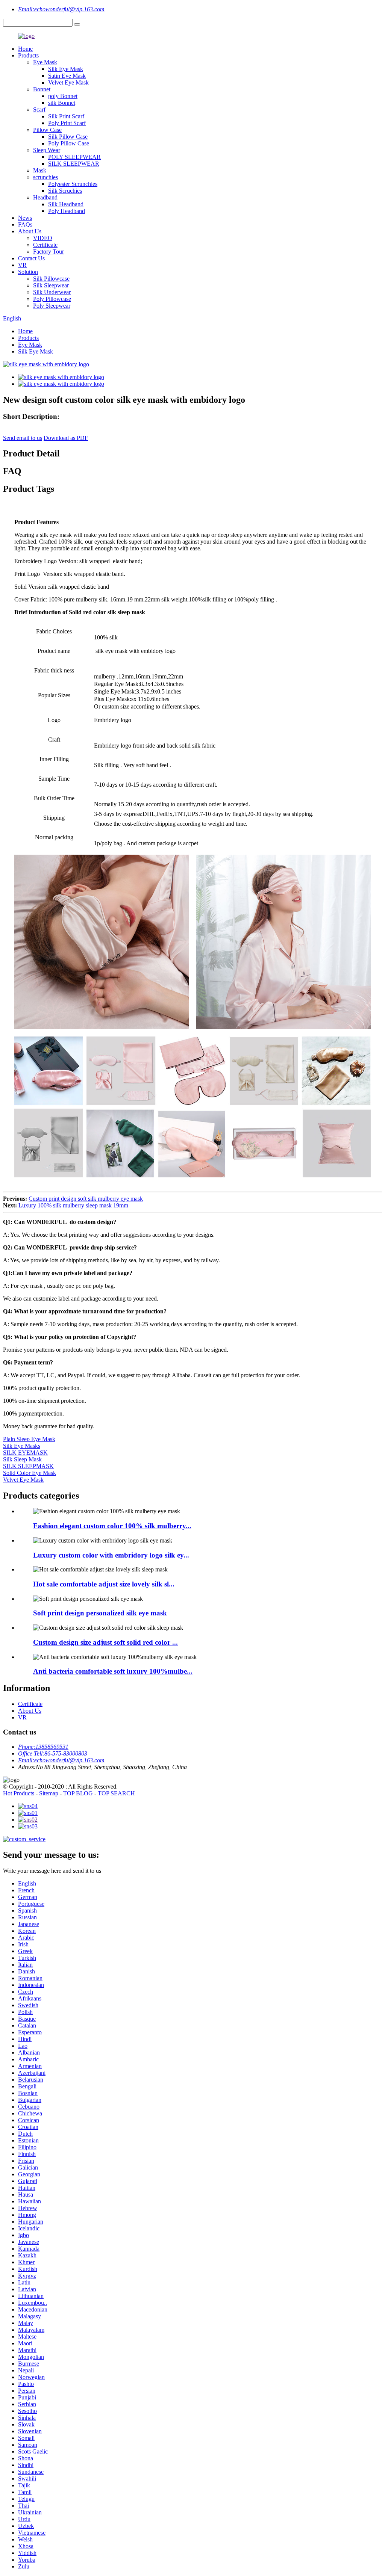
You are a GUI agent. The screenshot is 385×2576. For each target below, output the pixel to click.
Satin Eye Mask (67, 76)
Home (25, 49)
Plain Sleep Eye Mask (29, 1439)
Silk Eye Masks (22, 1446)
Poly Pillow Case (69, 143)
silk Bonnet (62, 103)
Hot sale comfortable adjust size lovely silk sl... (104, 1584)
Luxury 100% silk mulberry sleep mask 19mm (73, 1205)
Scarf (39, 110)
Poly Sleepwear (52, 306)
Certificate (45, 245)
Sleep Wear (47, 150)
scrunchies (45, 177)
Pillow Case (47, 130)
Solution (28, 272)
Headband (45, 197)
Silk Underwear (52, 292)
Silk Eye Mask (66, 69)
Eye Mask (45, 62)
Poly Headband (67, 211)
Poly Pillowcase (52, 299)
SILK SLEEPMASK (28, 1466)
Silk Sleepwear (51, 285)
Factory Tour (49, 252)
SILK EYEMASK (25, 1453)
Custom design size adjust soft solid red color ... (105, 1642)
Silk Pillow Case (68, 137)
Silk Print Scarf (66, 116)
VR (22, 265)
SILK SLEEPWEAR (74, 164)
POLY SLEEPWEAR (74, 157)
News (25, 218)
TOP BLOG (78, 1793)
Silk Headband (66, 204)
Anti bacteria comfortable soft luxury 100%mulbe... (113, 1671)
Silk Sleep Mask (22, 1459)
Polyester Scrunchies (73, 184)
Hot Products (19, 1793)
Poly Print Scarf (67, 123)
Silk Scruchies (65, 191)
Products (28, 55)
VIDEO (43, 238)
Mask (40, 170)
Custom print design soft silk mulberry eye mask (86, 1199)
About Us (30, 231)
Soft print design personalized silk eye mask (100, 1613)
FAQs (25, 224)
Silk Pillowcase (51, 279)
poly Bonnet (63, 96)
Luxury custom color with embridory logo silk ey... (111, 1555)
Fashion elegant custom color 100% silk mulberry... (112, 1526)
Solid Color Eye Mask (30, 1473)
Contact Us (31, 258)
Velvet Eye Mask (68, 82)
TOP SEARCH (116, 1793)
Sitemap (49, 1793)
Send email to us (23, 438)
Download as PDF (66, 438)
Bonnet (42, 89)
